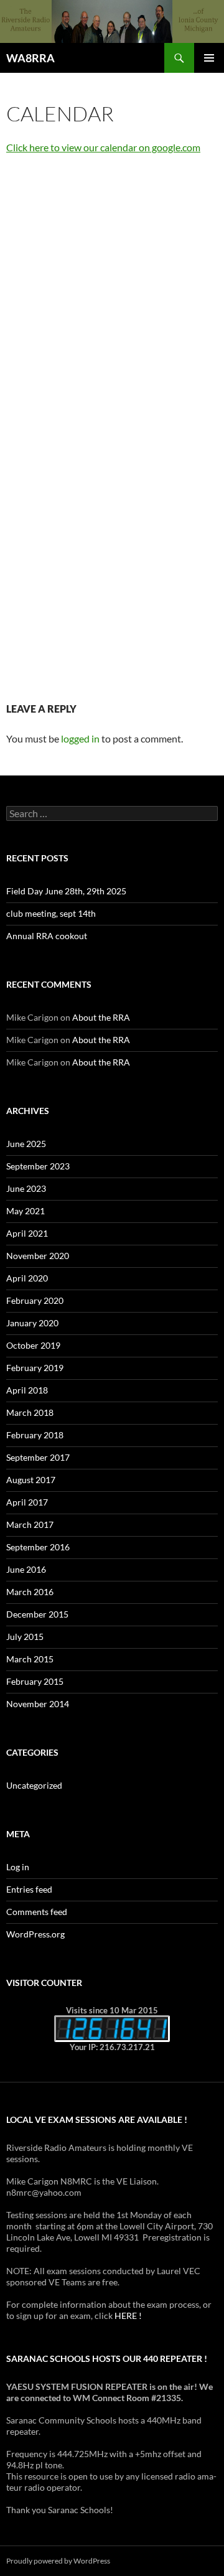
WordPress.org (35, 1934)
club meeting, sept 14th (51, 913)
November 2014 (38, 1704)
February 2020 (35, 1300)
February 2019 (35, 1368)
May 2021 (26, 1211)
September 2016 (38, 1547)
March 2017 (30, 1525)
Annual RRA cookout (47, 936)
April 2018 (27, 1390)
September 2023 (38, 1166)
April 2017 (27, 1502)
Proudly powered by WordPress (58, 2561)
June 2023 (26, 1188)
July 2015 (25, 1637)
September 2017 (38, 1457)
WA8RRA (30, 58)
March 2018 (30, 1412)
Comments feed (37, 1912)
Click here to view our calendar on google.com (103, 147)
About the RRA (101, 1017)
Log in (18, 1867)
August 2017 (31, 1480)
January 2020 (32, 1323)
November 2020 (38, 1256)
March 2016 (30, 1592)
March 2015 (30, 1659)
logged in (80, 738)
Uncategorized (34, 1785)
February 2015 (35, 1681)
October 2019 (33, 1345)
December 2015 (37, 1614)
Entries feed (29, 1889)
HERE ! (128, 2316)
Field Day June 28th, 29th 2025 (66, 891)
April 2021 (27, 1233)
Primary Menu (209, 58)
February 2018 (35, 1435)
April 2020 (27, 1278)
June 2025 (26, 1144)
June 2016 (26, 1569)
